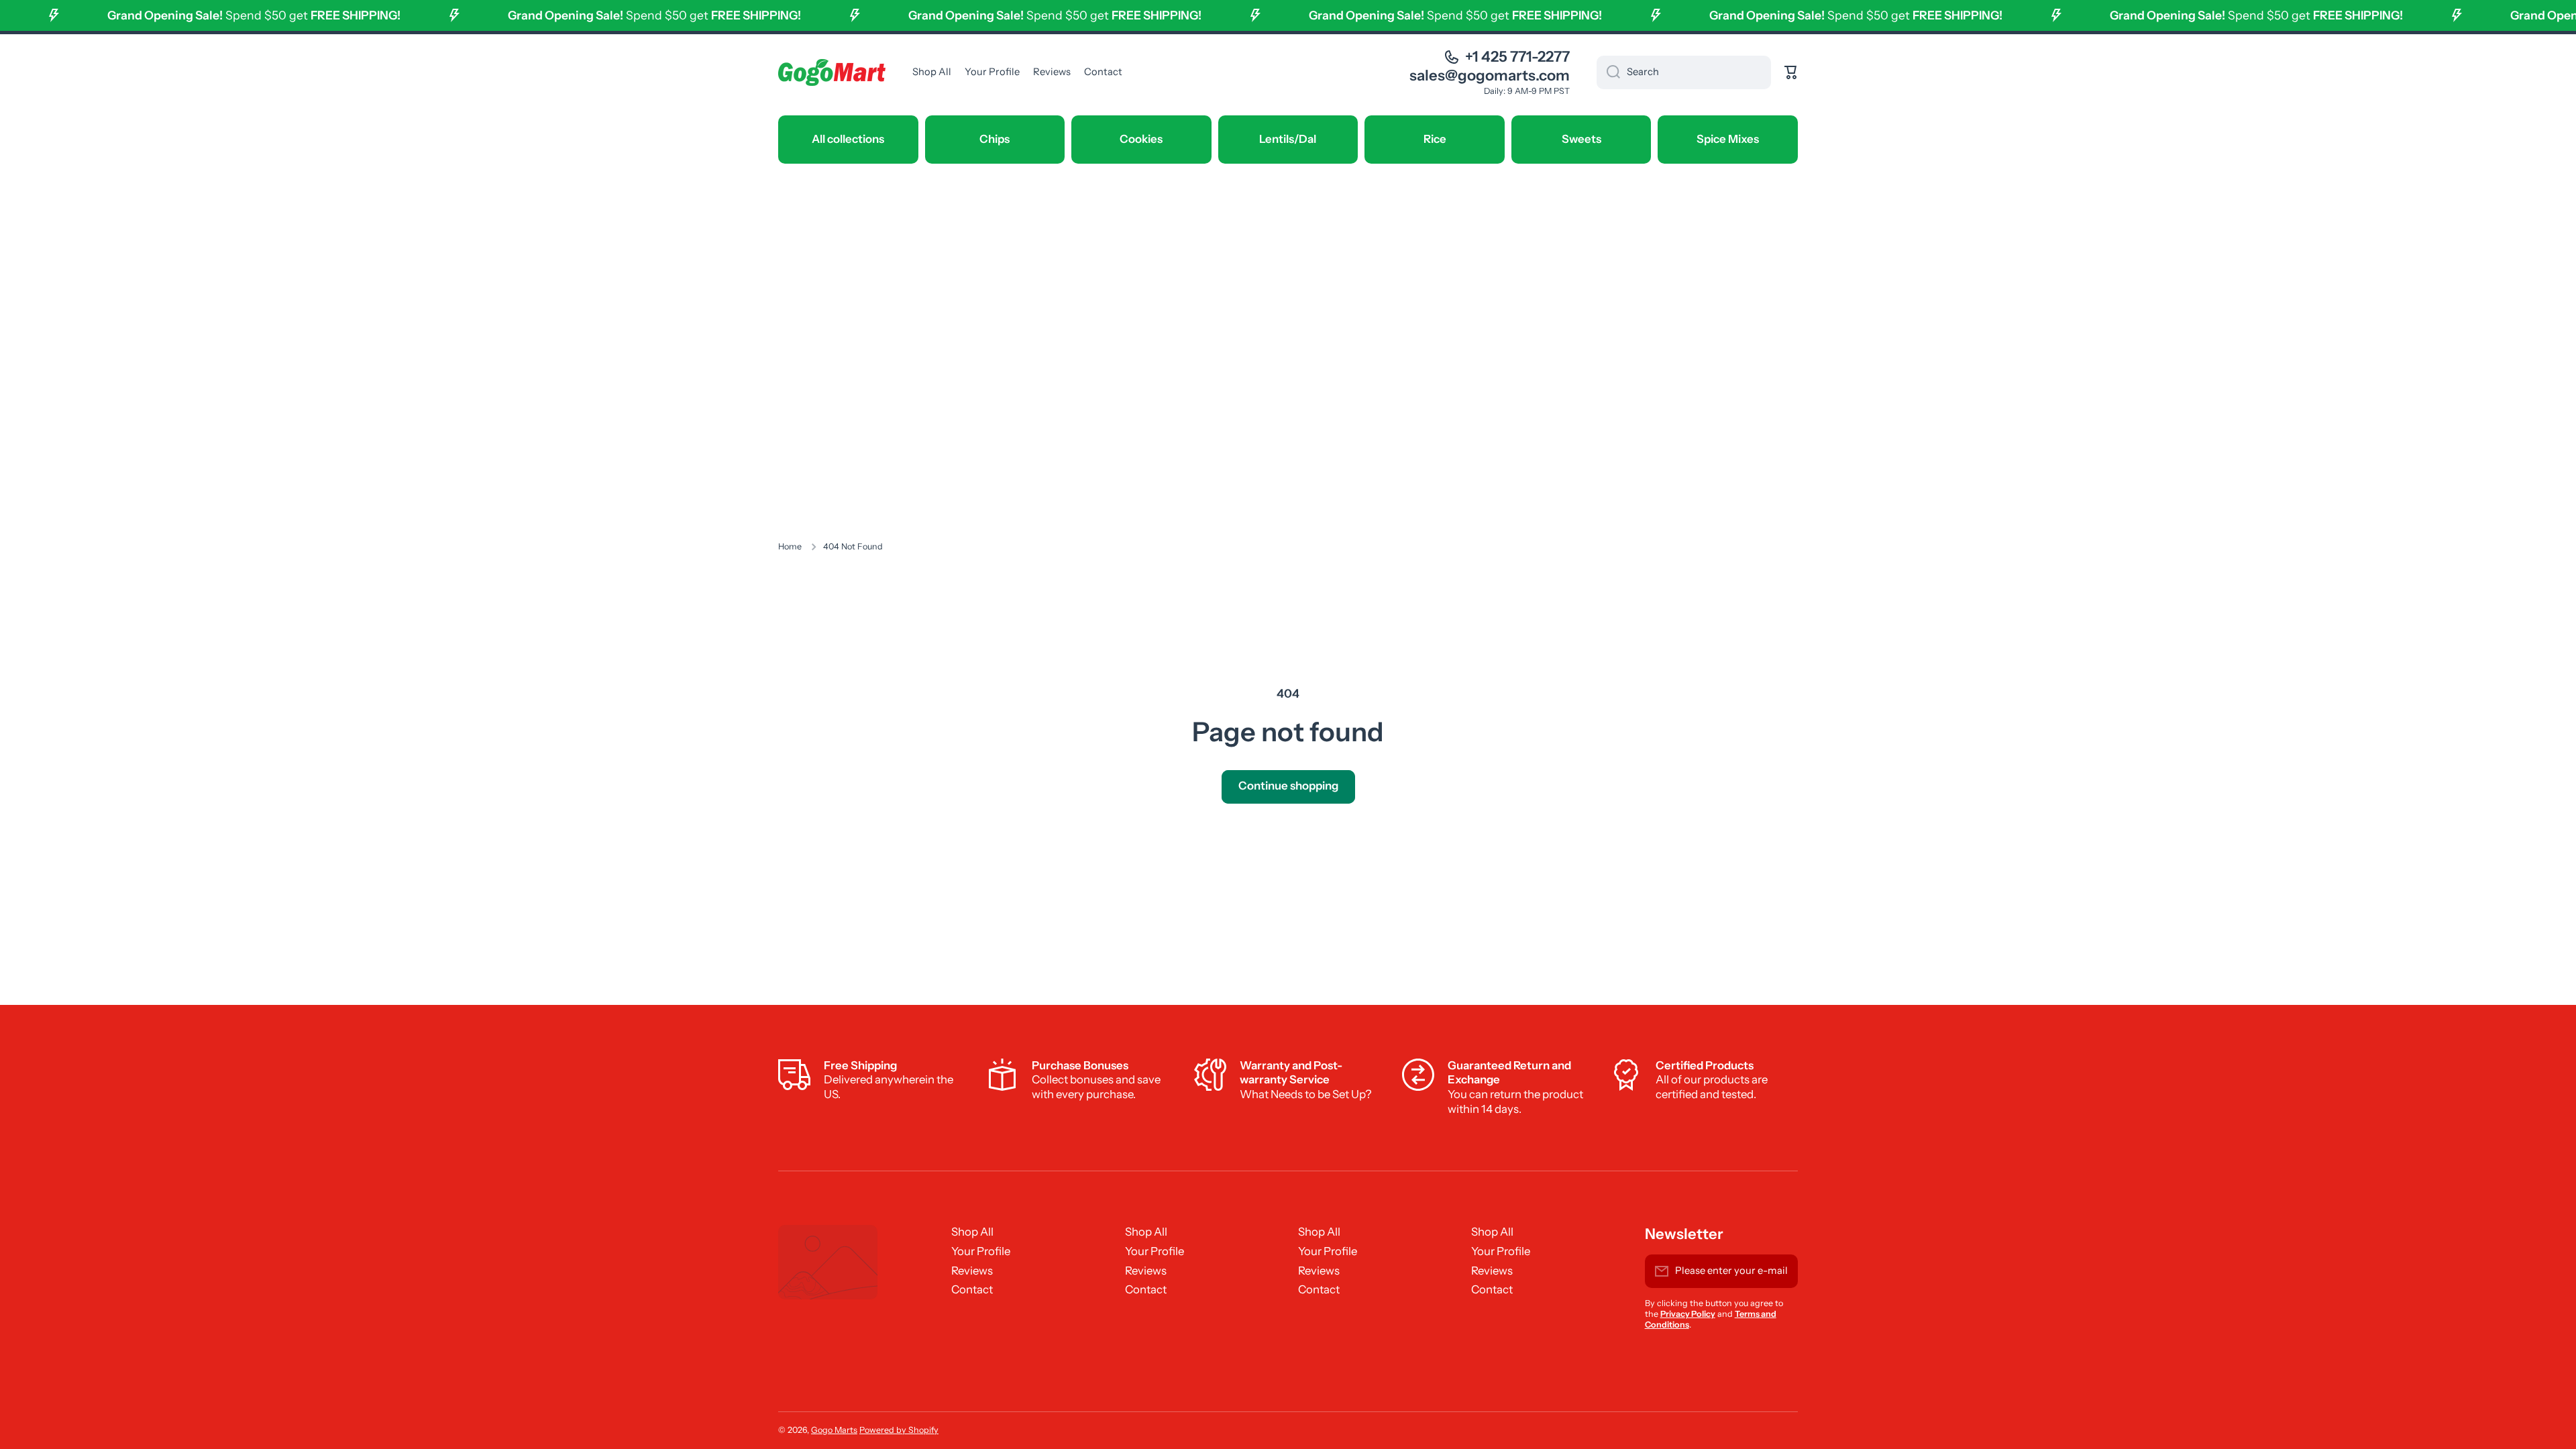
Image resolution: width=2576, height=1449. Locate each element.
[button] (1791, 72)
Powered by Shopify (899, 1430)
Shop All (972, 1232)
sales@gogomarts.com (1490, 75)
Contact (972, 1289)
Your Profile (981, 1251)
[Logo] (832, 72)
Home (790, 546)
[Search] (1608, 72)
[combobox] (1684, 72)
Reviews (972, 1271)
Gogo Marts (834, 1430)
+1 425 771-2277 (1517, 57)
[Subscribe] (1781, 1271)
